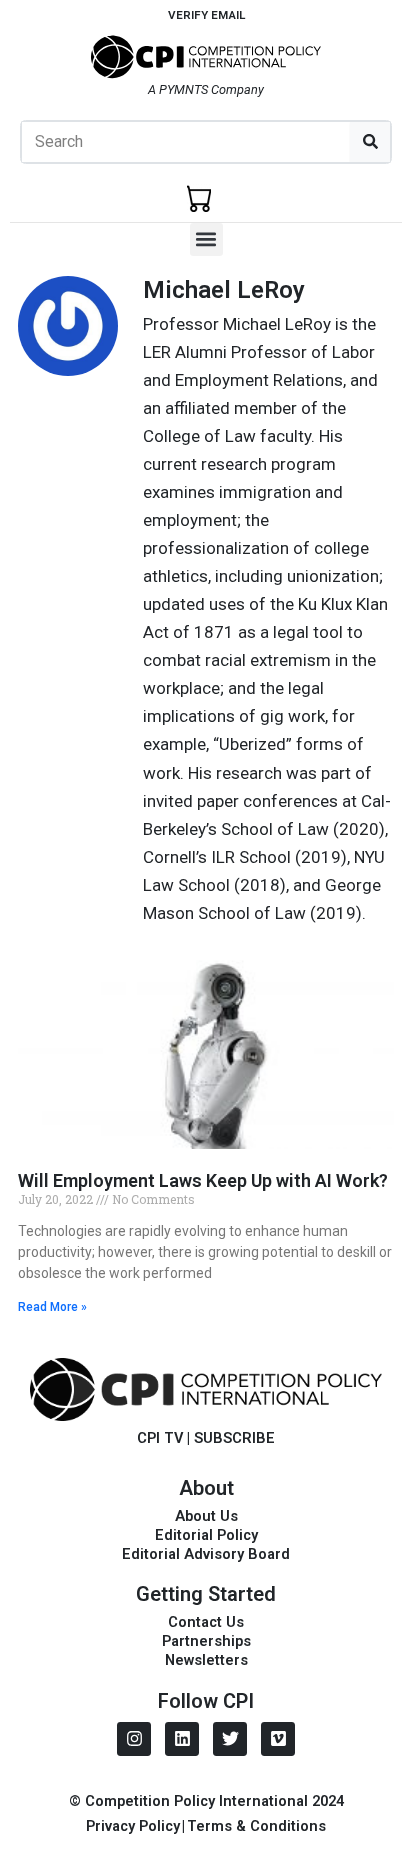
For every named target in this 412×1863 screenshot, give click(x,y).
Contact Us (206, 1622)
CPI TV (160, 1438)
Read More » (52, 1307)
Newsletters (206, 1660)
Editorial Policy (206, 1535)
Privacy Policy (133, 1826)
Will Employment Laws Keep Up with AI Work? (203, 1180)
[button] (206, 239)
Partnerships (206, 1641)
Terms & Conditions (256, 1826)
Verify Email (206, 15)
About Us (206, 1516)
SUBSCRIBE (234, 1438)
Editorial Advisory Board (206, 1554)
